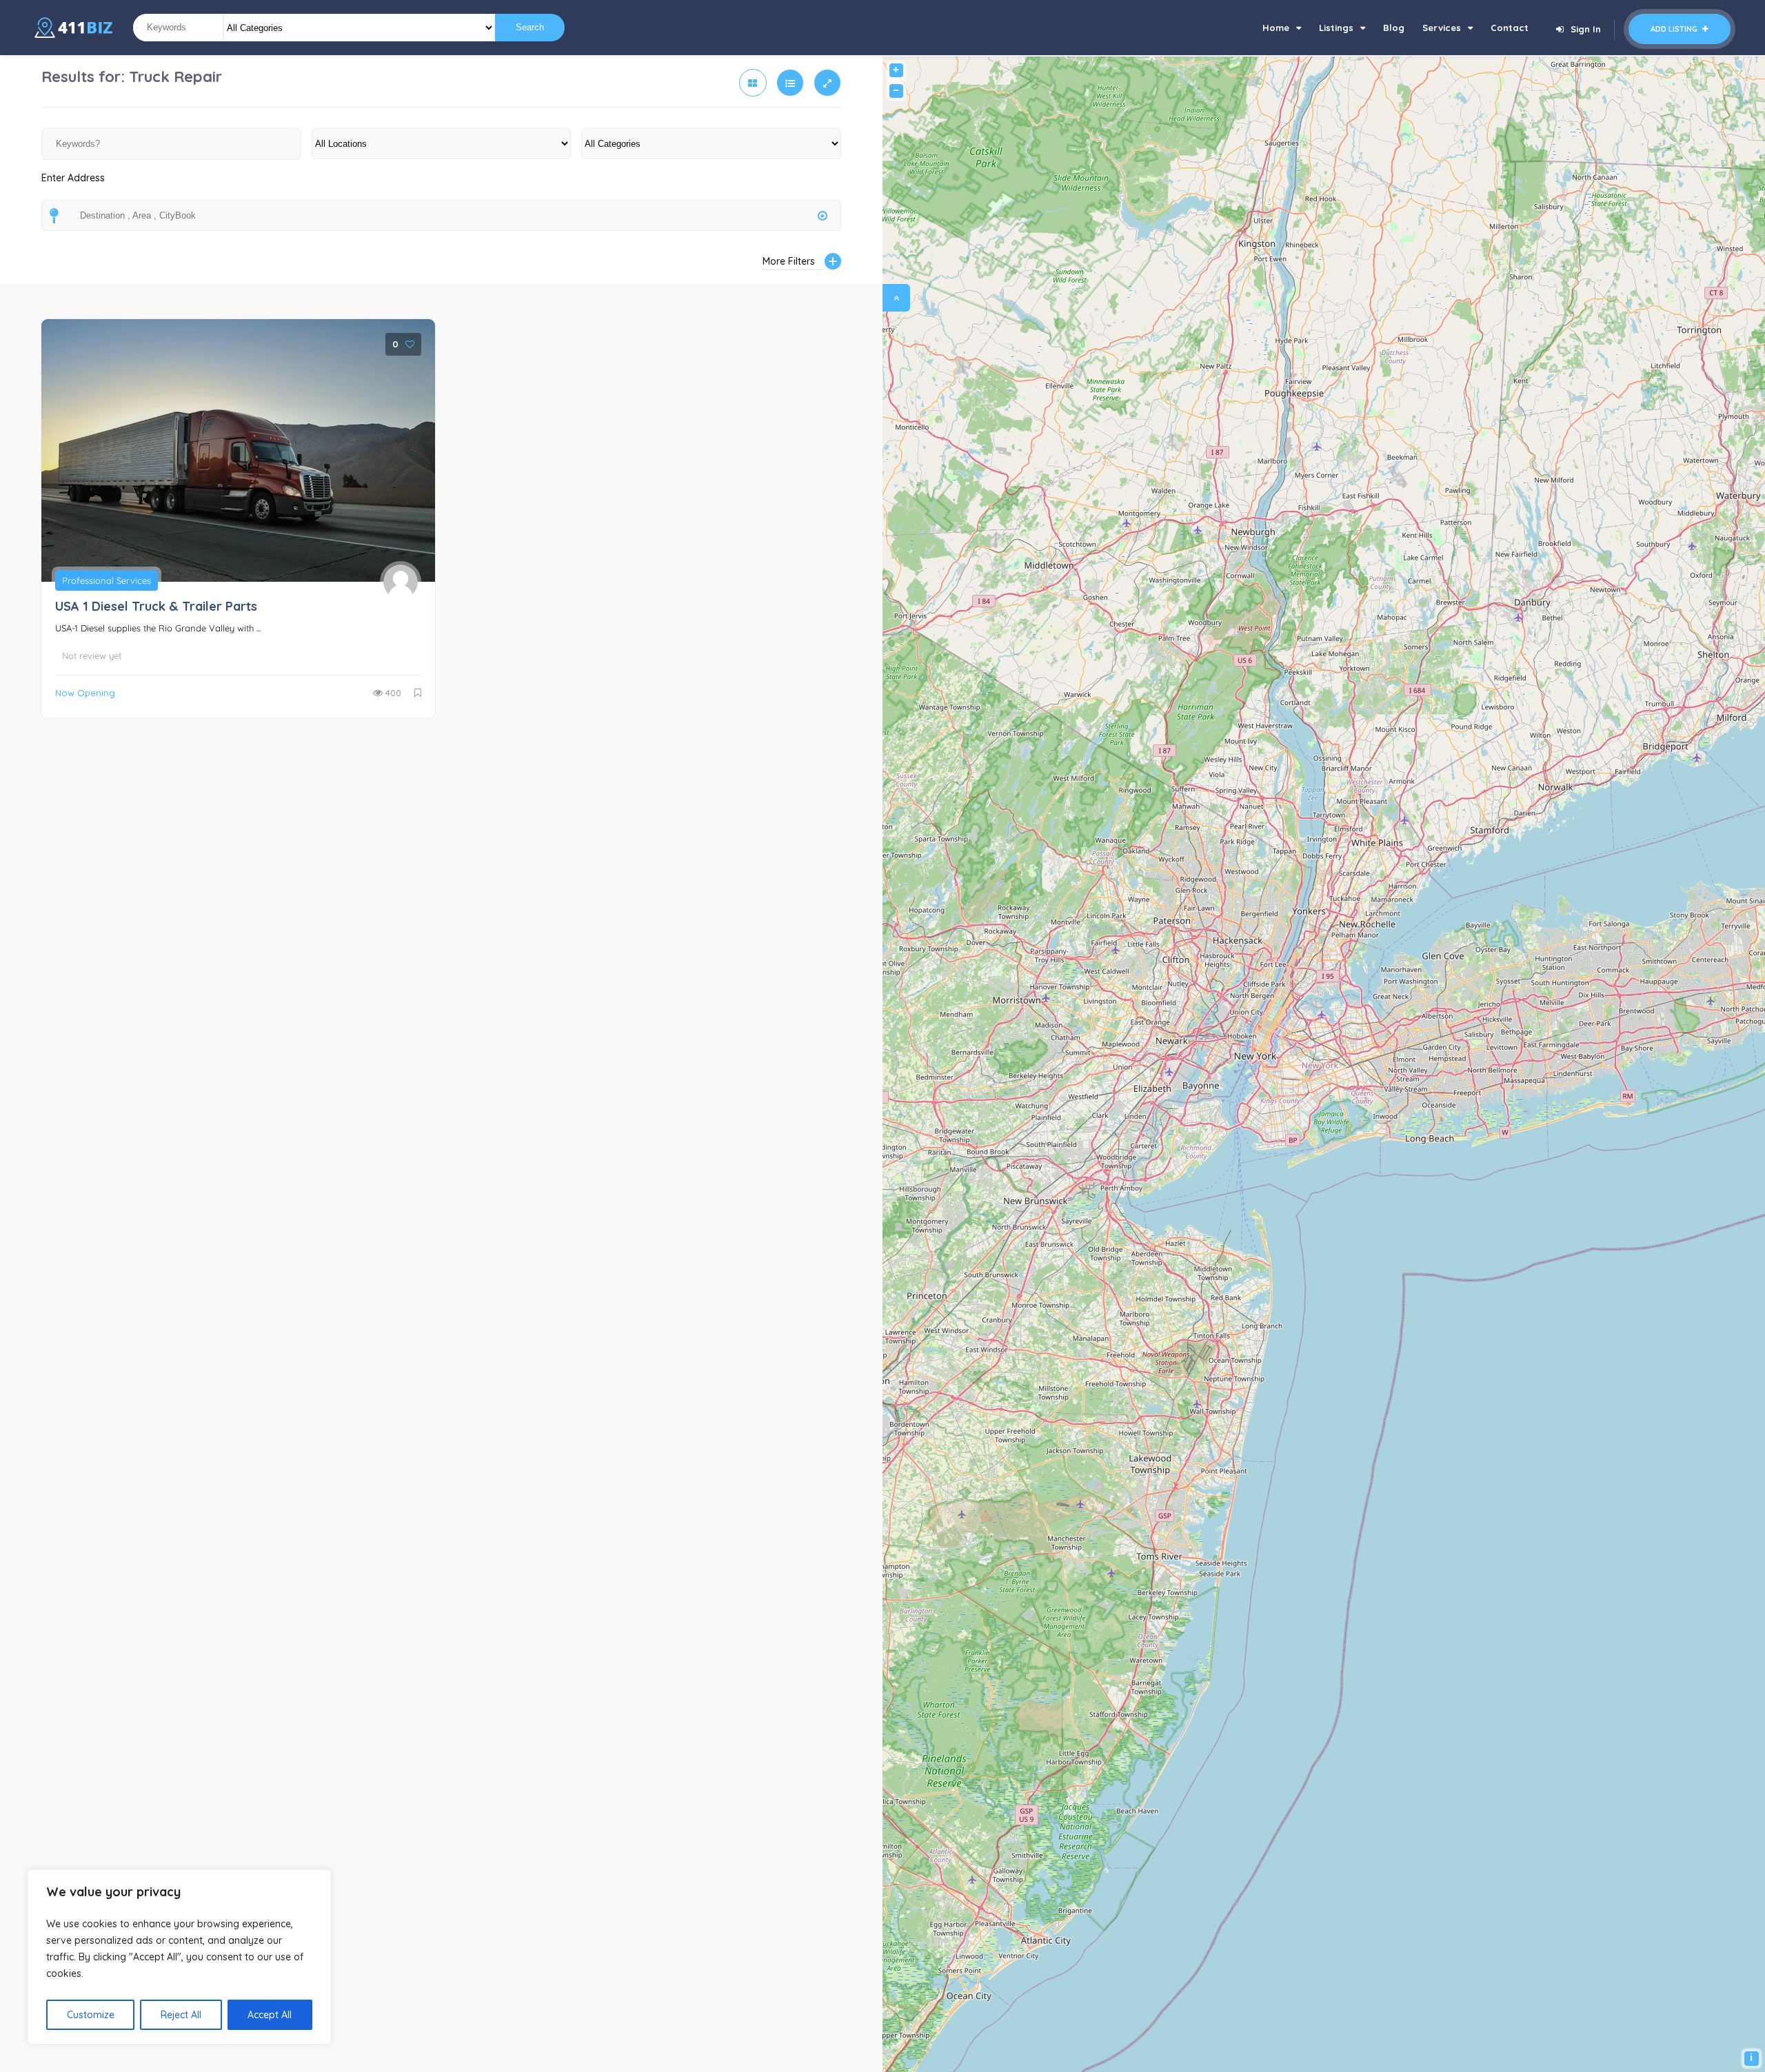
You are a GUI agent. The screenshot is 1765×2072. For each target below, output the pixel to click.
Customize (91, 2015)
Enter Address (73, 178)
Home (1276, 28)
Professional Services (107, 580)
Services (1442, 28)
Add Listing (1675, 29)
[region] (179, 1957)
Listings (1336, 28)
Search (530, 27)
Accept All (270, 2015)
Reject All (181, 2015)
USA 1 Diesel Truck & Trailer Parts (156, 606)
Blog (1394, 28)
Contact (1510, 28)
